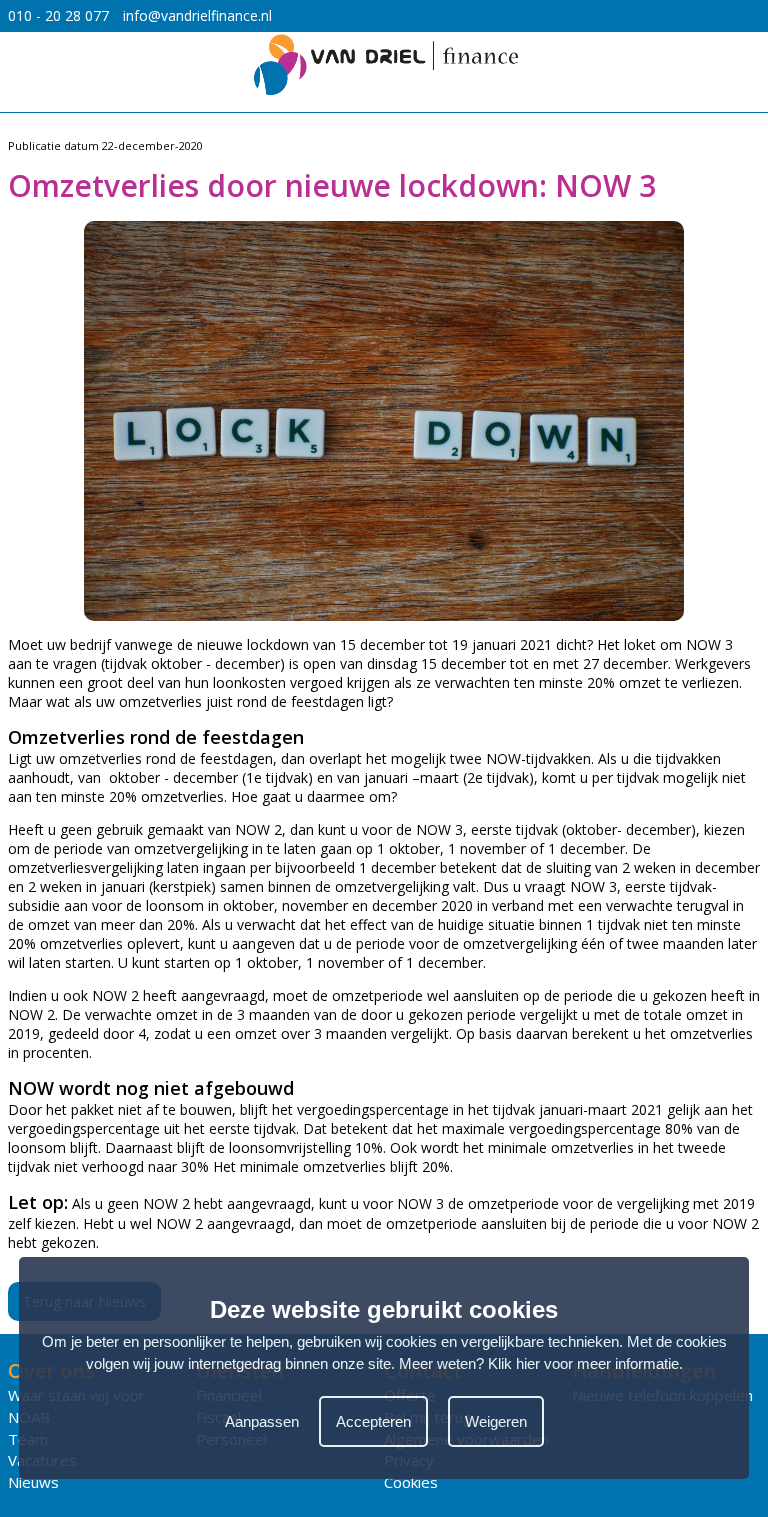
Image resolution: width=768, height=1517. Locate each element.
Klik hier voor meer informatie (583, 1363)
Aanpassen (262, 1421)
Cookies (411, 1482)
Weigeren (496, 1421)
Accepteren (373, 1421)
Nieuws (33, 1482)
